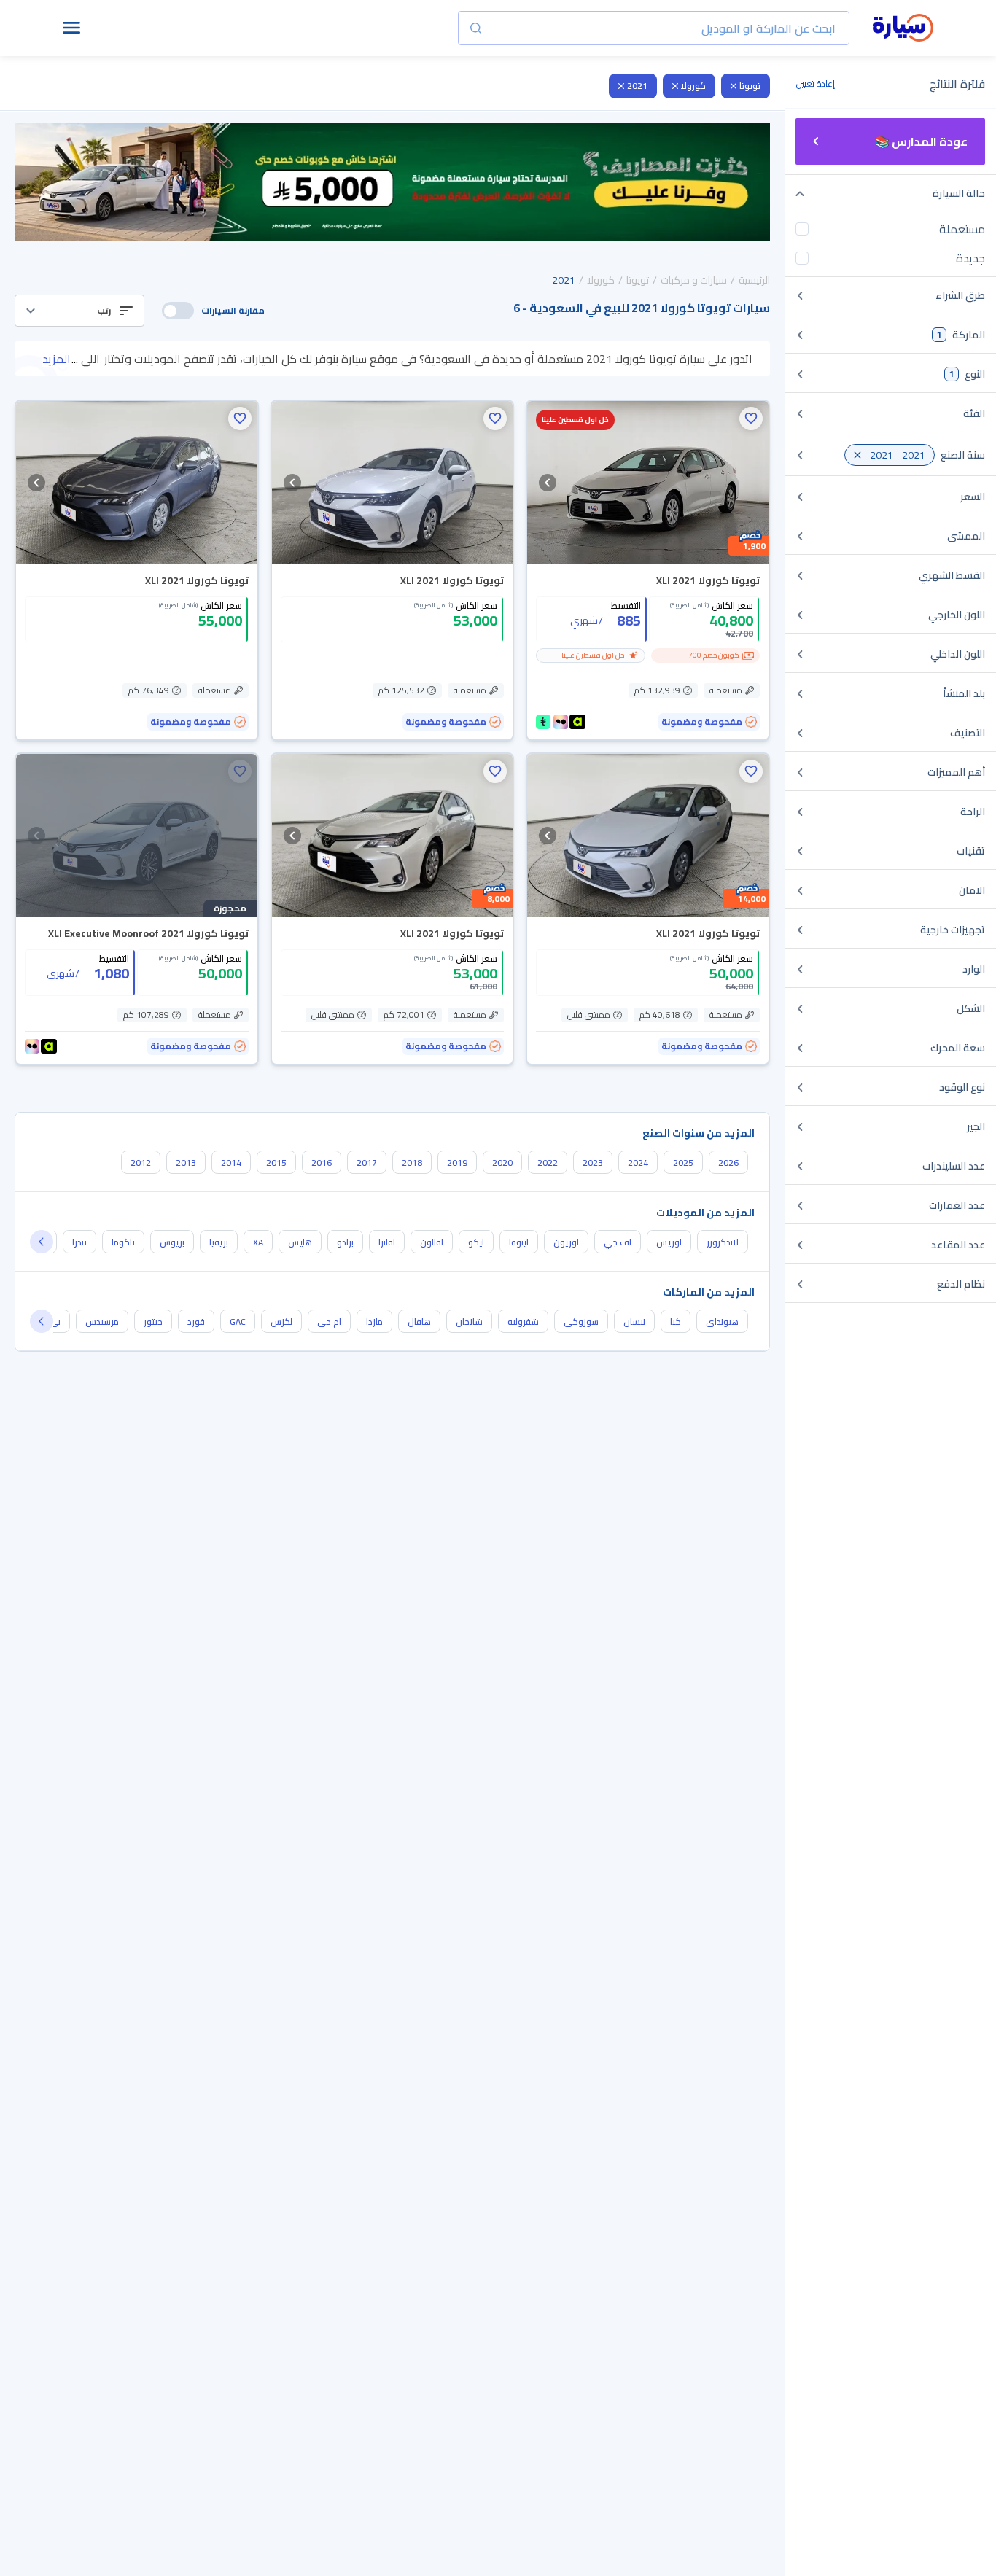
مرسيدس (102, 1322)
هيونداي (722, 1322)
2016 (322, 1163)
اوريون (566, 1242)
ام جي (329, 1322)
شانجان (469, 1322)
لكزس (281, 1322)
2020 (502, 1163)
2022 (548, 1163)
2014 (231, 1163)
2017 (367, 1163)
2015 (276, 1163)
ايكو (476, 1242)
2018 (412, 1163)
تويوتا (750, 86)
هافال (419, 1322)
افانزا (387, 1242)
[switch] (178, 311)
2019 (457, 1163)
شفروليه (523, 1322)
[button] (79, 311)
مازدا (374, 1322)
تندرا (79, 1242)
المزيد (57, 359)
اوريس (669, 1242)
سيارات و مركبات (694, 280)
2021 (637, 86)
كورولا (693, 86)
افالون (432, 1242)
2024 (638, 1163)
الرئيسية (754, 280)
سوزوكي (581, 1322)
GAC (238, 1322)
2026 (728, 1163)
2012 (141, 1163)
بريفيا (219, 1242)
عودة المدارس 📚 (921, 141)
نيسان (634, 1322)
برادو (345, 1242)
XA (258, 1242)
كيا (676, 1322)
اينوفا (519, 1242)
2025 (683, 1163)
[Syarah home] (903, 28)
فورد (196, 1322)
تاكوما (123, 1242)
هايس (300, 1242)
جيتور (153, 1322)
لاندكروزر (723, 1242)
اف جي (618, 1242)
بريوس (172, 1242)
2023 (593, 1163)
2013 (186, 1163)
